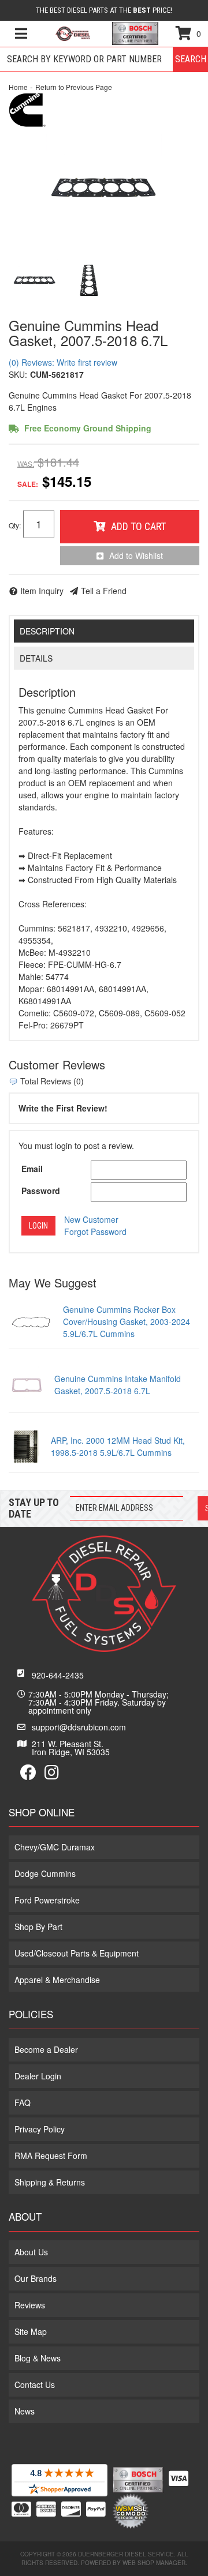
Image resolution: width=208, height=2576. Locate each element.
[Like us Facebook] (28, 1775)
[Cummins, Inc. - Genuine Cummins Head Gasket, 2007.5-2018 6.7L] (27, 108)
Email (32, 1169)
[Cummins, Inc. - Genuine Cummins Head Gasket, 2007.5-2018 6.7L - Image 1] (35, 280)
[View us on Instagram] (52, 1775)
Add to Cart (138, 526)
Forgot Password (95, 1231)
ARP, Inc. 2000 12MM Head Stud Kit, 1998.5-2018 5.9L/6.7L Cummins (118, 1446)
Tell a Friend (104, 591)
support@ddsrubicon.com (79, 1727)
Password (41, 1191)
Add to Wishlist (136, 555)
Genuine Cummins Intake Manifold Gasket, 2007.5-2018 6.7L (118, 1385)
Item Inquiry (42, 591)
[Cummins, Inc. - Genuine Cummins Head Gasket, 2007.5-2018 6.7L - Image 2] (89, 280)
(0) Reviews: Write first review (63, 362)
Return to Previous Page (74, 87)
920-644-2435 (58, 1675)
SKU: (18, 374)
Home (18, 87)
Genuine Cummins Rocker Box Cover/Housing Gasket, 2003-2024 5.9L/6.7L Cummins (127, 1321)
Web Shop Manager (154, 2563)
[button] (104, 59)
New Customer (91, 1219)
